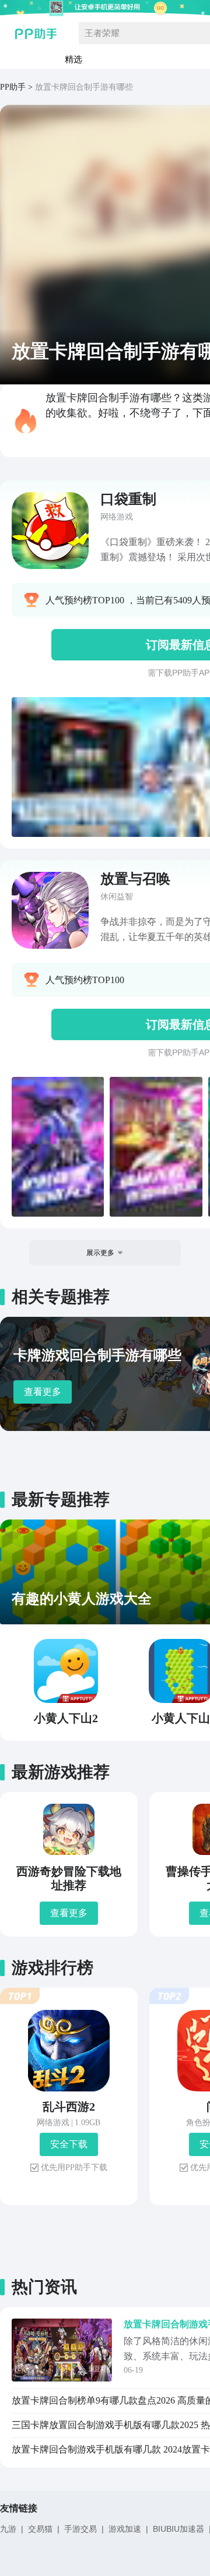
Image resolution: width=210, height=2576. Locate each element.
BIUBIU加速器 (178, 2529)
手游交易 (80, 2529)
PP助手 (13, 87)
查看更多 (43, 1392)
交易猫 (40, 2529)
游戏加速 (125, 2529)
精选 (73, 59)
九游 (8, 2529)
